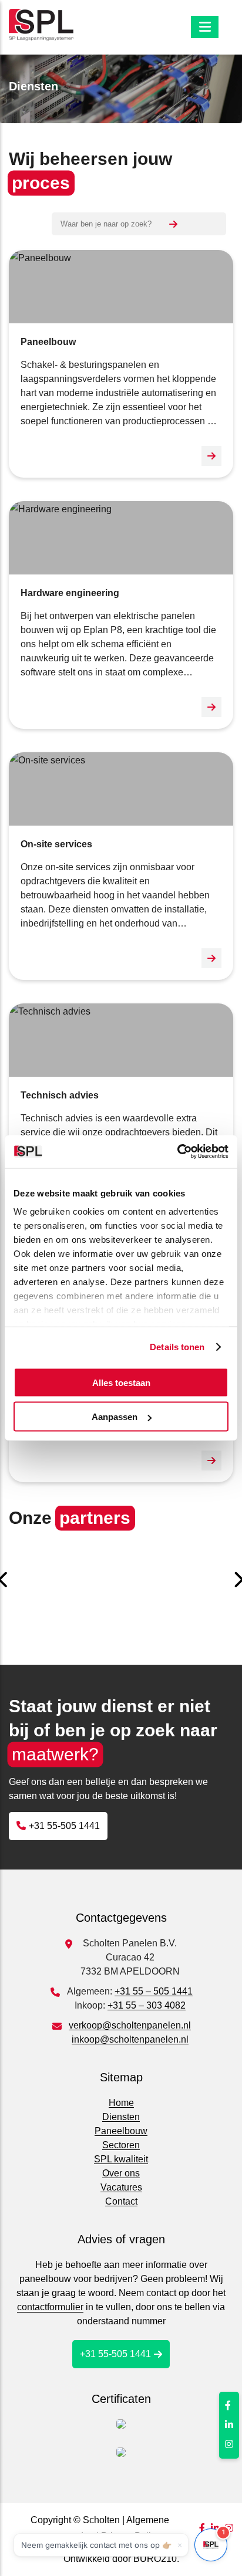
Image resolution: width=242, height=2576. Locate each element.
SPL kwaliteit (121, 2159)
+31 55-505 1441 (64, 1826)
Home (121, 2103)
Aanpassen (115, 1417)
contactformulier (50, 2307)
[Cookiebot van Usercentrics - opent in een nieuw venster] (177, 1152)
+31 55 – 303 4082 (147, 2005)
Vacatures (121, 2187)
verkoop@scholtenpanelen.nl (130, 2025)
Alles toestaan (121, 1382)
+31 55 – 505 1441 (154, 1991)
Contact (121, 2201)
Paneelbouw (121, 2131)
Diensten (121, 2117)
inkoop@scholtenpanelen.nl (130, 2039)
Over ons (121, 2173)
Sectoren (121, 2145)
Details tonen (177, 1347)
